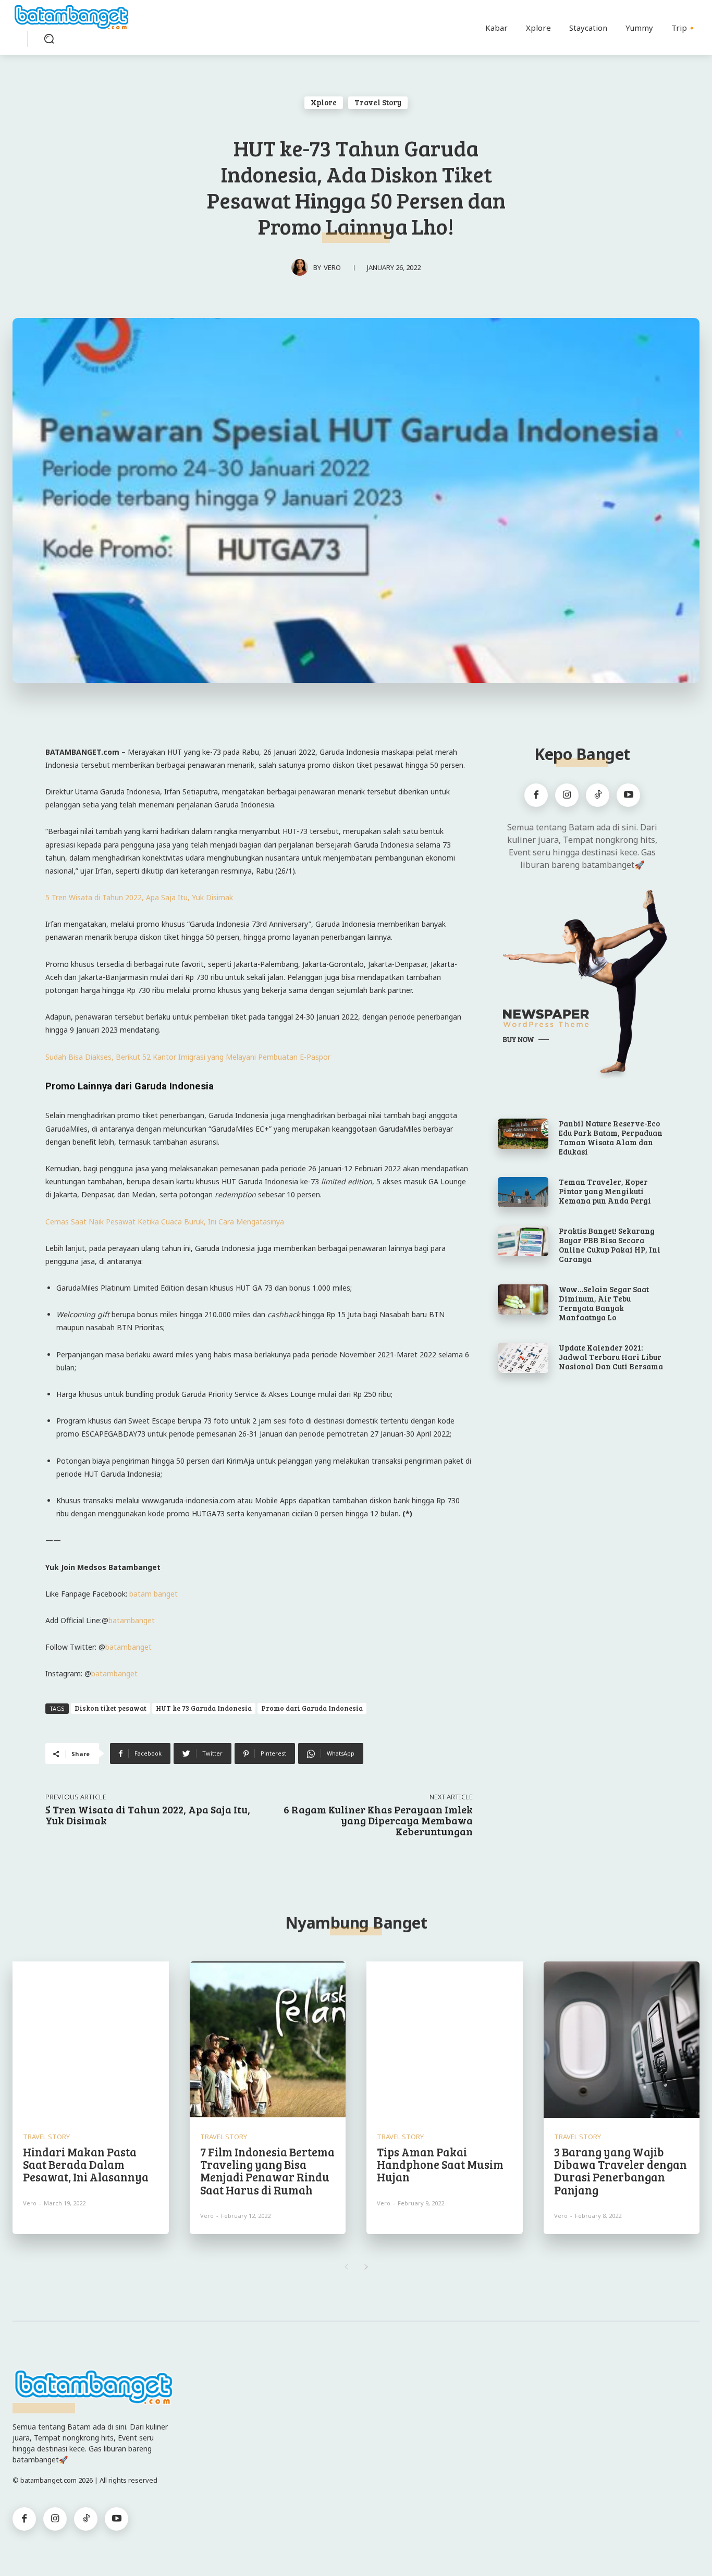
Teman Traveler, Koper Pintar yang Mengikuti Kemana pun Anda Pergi (605, 1191)
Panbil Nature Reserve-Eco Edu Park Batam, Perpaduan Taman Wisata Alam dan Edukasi (611, 1137)
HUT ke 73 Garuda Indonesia (204, 1708)
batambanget (132, 1620)
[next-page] (366, 2267)
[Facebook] (536, 795)
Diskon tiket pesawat (111, 1708)
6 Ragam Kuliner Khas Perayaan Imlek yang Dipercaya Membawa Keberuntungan (378, 1820)
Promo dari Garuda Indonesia (312, 1708)
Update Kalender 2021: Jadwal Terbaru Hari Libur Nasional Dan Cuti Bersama (611, 1357)
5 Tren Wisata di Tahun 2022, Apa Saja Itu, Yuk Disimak (139, 897)
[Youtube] (628, 795)
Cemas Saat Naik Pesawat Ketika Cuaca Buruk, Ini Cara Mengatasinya (165, 1222)
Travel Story (378, 102)
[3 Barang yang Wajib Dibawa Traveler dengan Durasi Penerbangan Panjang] (622, 2040)
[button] (49, 39)
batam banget (154, 1594)
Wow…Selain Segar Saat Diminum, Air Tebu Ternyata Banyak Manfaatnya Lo (604, 1303)
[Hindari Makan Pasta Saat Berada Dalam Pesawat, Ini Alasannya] (91, 2040)
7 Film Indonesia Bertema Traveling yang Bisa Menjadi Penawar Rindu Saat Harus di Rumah (267, 2171)
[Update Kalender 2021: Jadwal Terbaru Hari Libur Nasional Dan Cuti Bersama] (523, 1358)
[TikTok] (598, 795)
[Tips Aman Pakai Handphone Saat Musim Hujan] (445, 2040)
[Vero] (302, 267)
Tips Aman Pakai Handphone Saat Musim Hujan (440, 2164)
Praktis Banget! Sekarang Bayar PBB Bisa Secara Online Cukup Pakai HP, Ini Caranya (610, 1245)
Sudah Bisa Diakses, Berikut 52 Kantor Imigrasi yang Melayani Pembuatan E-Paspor (188, 1057)
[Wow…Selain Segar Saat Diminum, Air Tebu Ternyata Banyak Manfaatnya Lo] (523, 1299)
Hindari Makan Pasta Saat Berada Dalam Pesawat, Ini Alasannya (86, 2164)
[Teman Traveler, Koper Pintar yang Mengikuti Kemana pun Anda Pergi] (523, 1192)
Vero (332, 267)
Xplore (324, 102)
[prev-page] (346, 2267)
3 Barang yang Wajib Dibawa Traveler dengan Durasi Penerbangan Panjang (621, 2171)
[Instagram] (567, 795)
